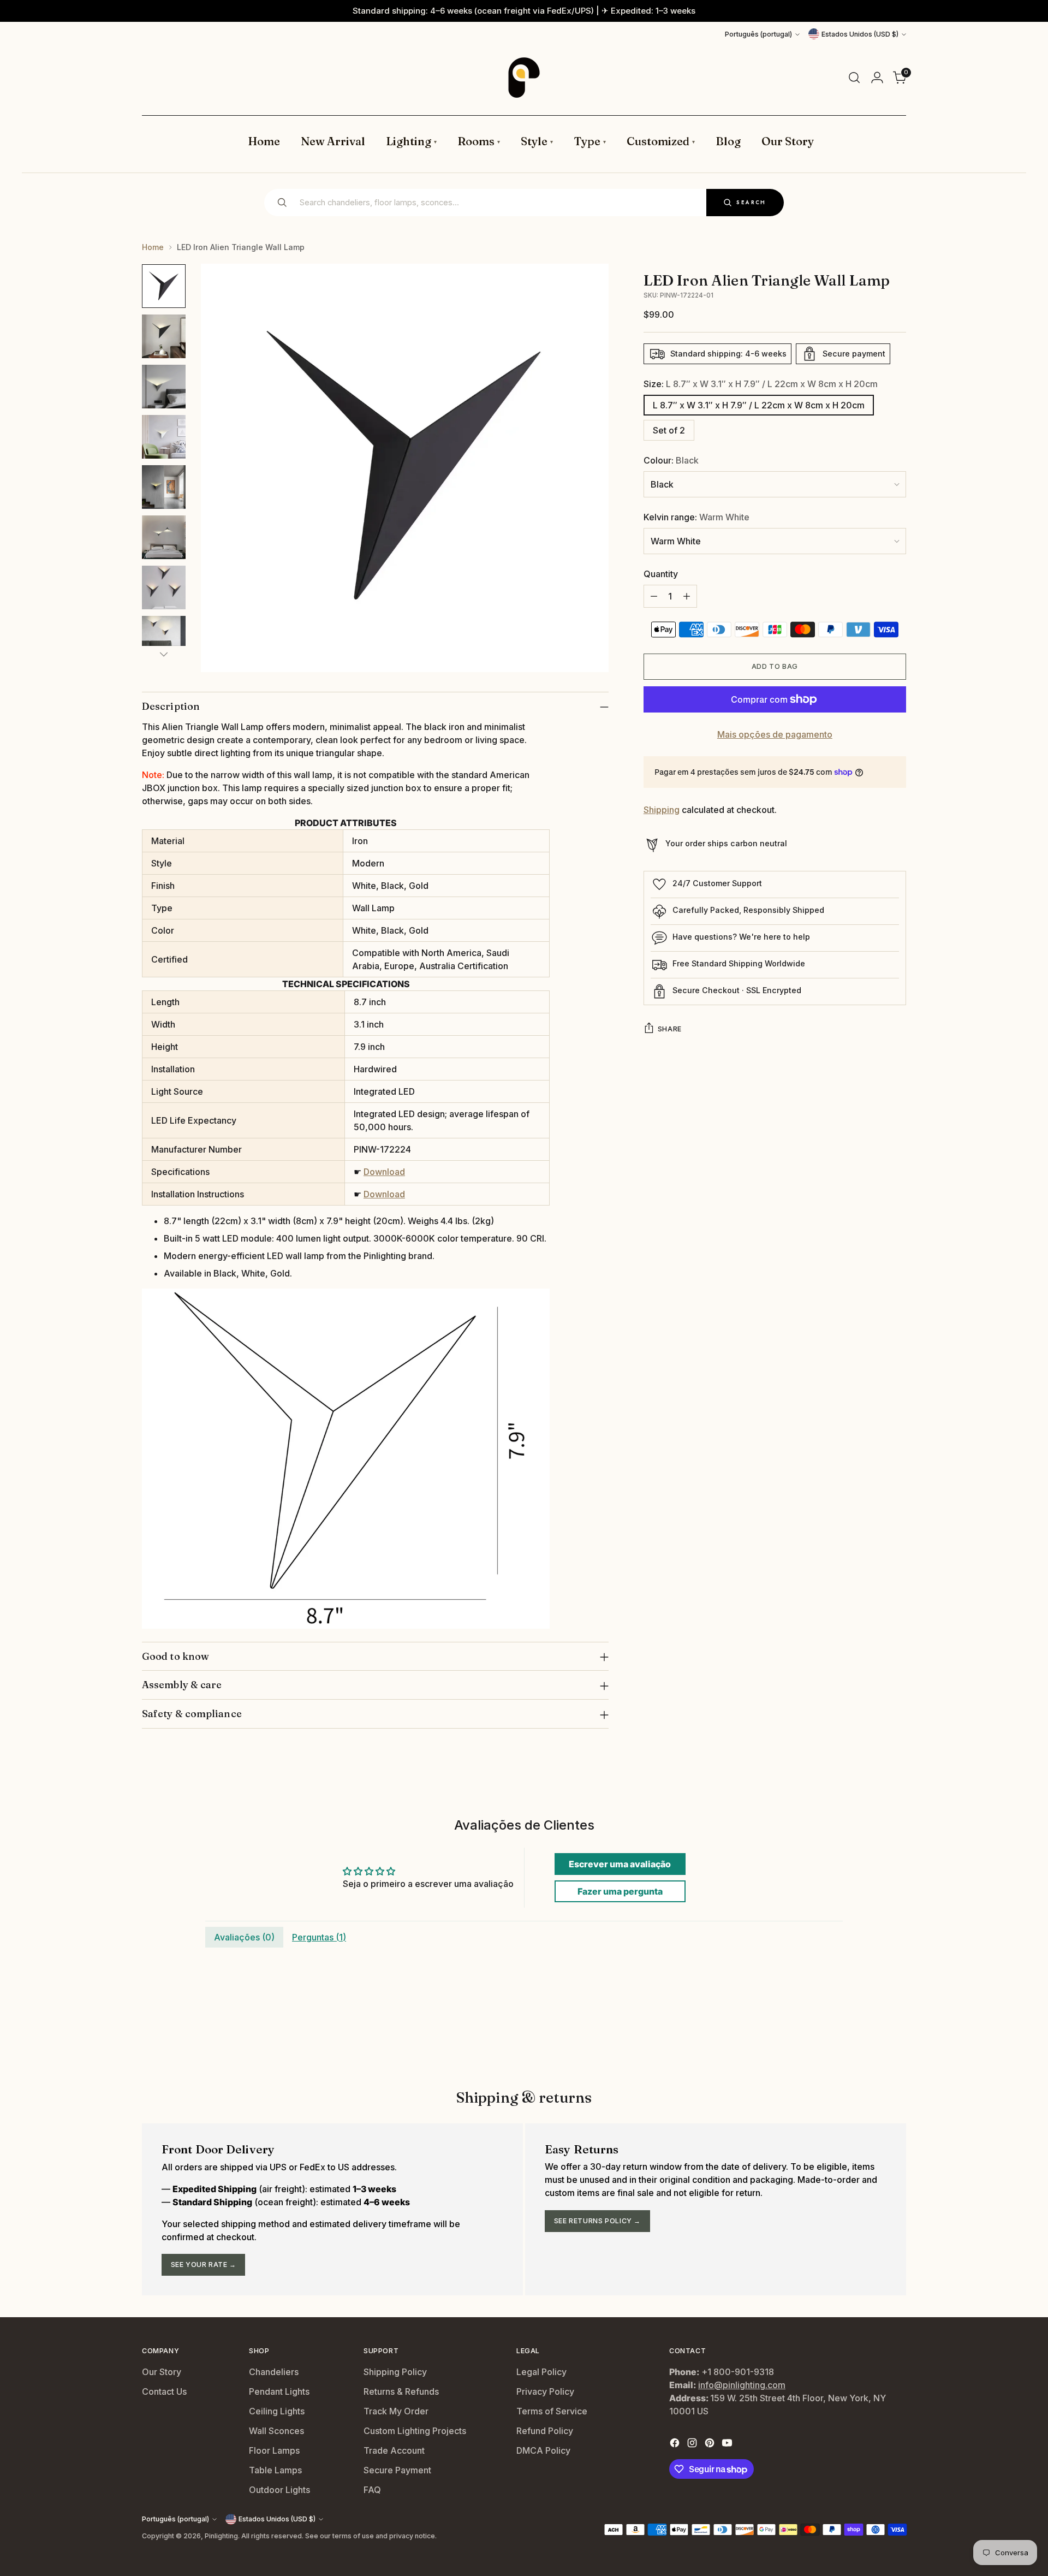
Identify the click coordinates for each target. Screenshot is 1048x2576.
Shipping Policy (395, 2372)
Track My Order (396, 2411)
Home (153, 247)
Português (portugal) (758, 34)
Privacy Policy (545, 2391)
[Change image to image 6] (164, 537)
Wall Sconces (276, 2431)
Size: (761, 384)
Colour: (671, 460)
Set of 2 (669, 430)
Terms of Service (552, 2411)
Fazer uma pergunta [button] (620, 1891)
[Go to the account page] (877, 78)
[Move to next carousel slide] (897, 2030)
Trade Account (394, 2450)
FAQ (372, 2490)
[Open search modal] (854, 78)
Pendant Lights (279, 2391)
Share (670, 1029)
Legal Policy (541, 2372)
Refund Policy (545, 2431)
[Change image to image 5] (164, 487)
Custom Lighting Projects (415, 2431)
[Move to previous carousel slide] (872, 2031)
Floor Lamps (274, 2450)
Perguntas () (319, 1937)
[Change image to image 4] (164, 437)
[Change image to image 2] (164, 336)
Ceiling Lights (277, 2411)
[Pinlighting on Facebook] (676, 2444)
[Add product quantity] (687, 596)
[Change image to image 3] (164, 387)
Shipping (662, 810)
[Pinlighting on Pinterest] (711, 2444)
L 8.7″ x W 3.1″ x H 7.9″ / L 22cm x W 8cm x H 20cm (759, 405)
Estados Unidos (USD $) (860, 34)
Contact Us (164, 2391)
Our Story (162, 2372)
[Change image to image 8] (164, 638)
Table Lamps (275, 2470)
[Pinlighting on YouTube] (728, 2444)
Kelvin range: (696, 517)
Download (384, 1172)
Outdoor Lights (279, 2490)
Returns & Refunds (401, 2391)
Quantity (661, 574)
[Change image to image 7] (164, 587)
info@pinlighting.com (742, 2385)
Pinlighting (221, 2536)
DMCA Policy (543, 2450)
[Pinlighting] (524, 78)
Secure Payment (397, 2470)
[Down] (164, 654)
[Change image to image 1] (164, 286)
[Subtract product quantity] (654, 596)
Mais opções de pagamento (775, 734)
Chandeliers (274, 2372)
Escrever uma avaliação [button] (620, 1864)
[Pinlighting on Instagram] (693, 2444)
